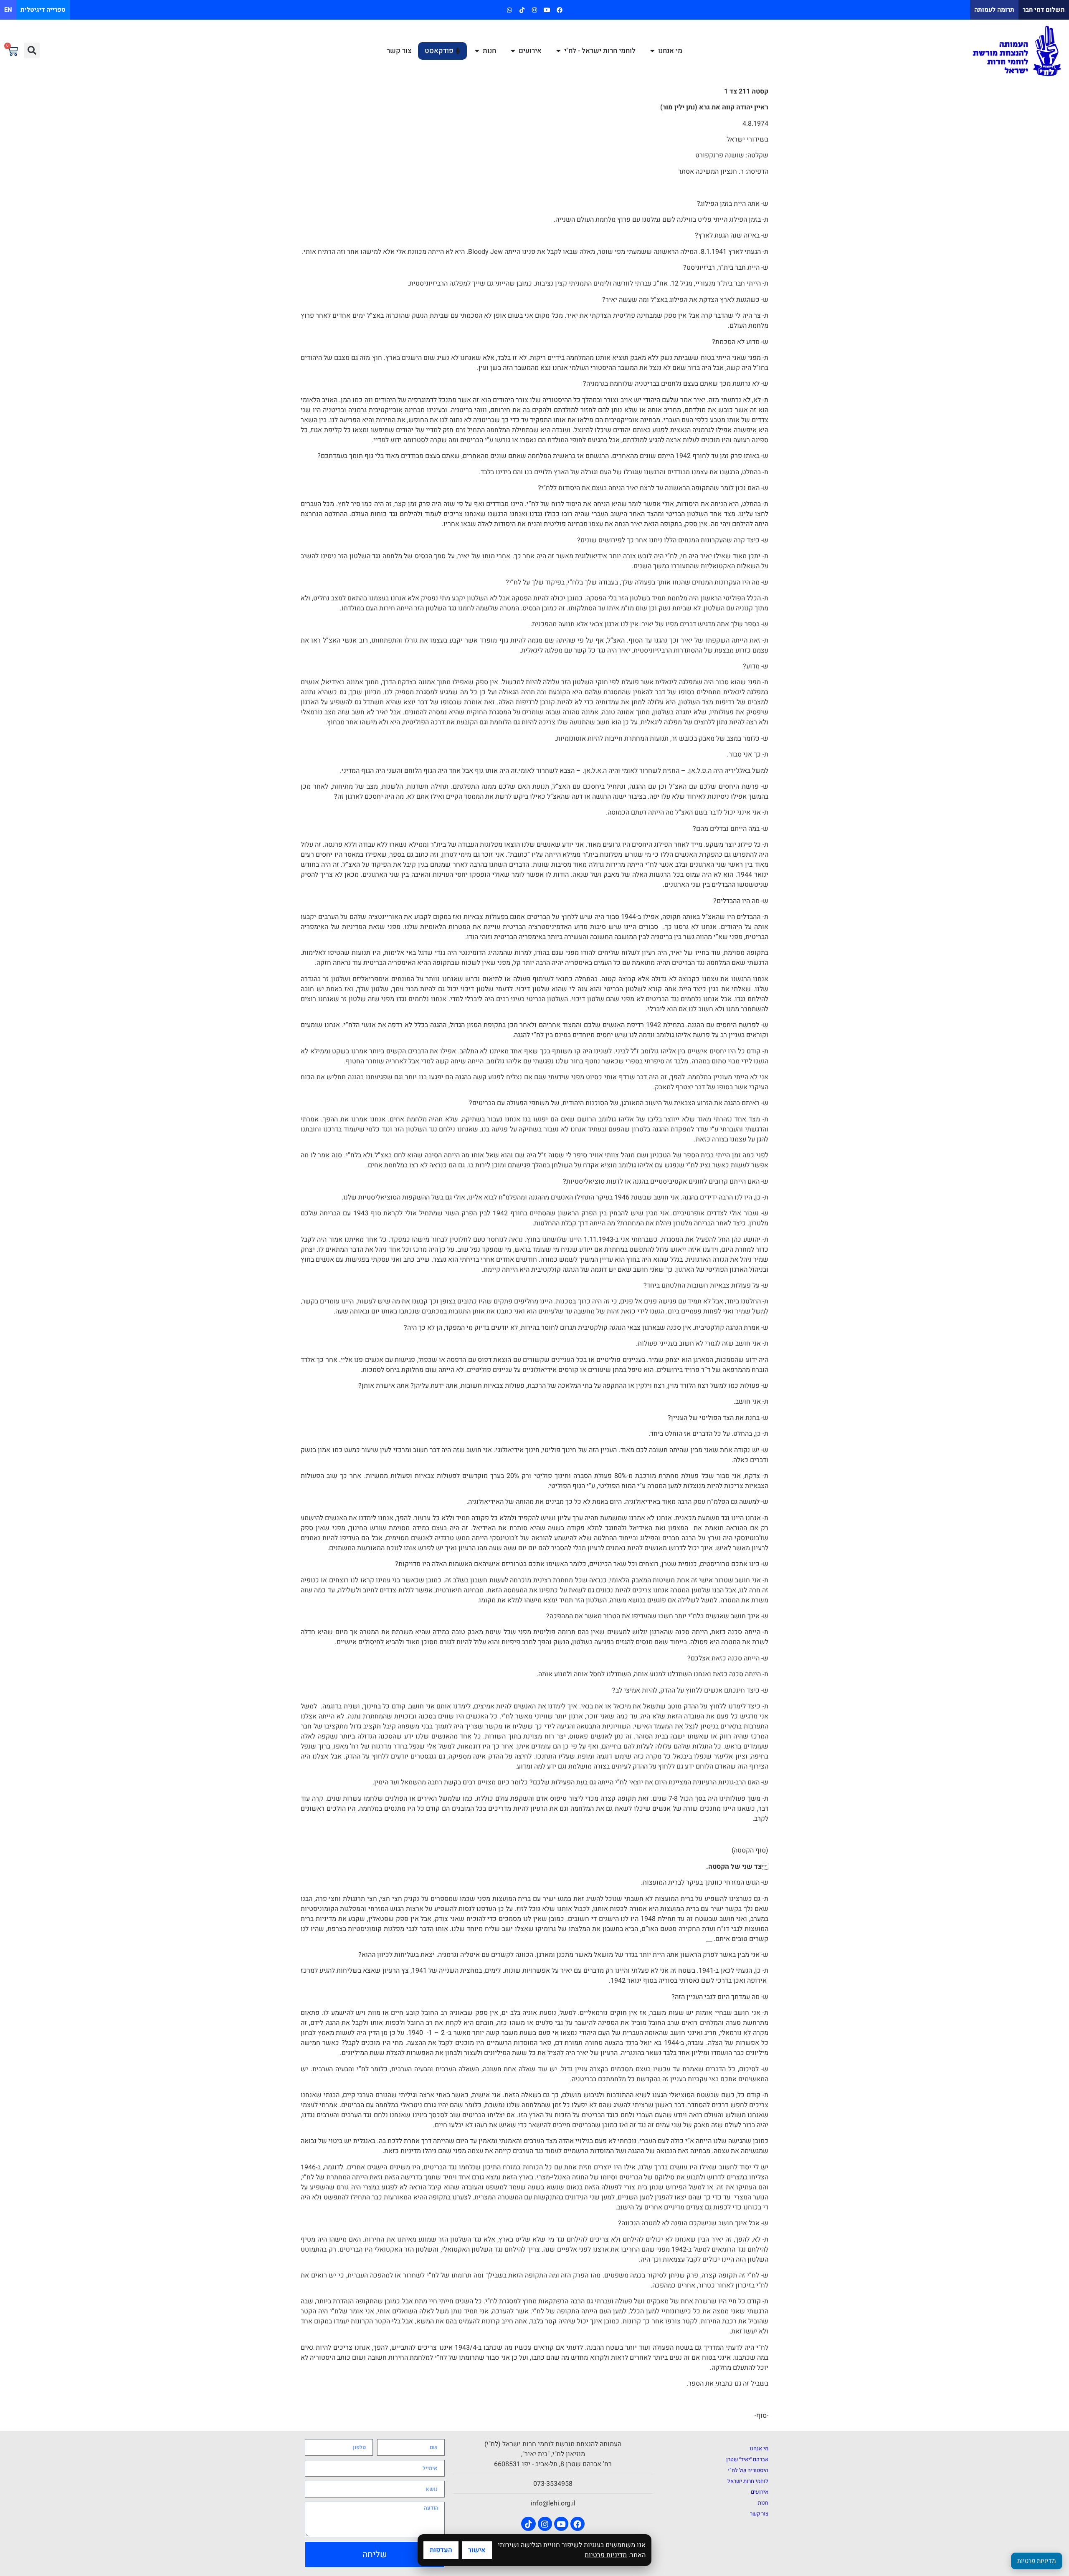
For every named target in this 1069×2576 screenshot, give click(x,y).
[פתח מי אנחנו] (652, 51)
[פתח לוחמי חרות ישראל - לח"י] (559, 51)
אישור (477, 2550)
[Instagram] (534, 10)
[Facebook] (560, 10)
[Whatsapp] (509, 10)
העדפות (441, 2550)
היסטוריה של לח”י (748, 2470)
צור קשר (759, 2514)
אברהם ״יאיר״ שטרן (747, 2459)
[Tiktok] (522, 10)
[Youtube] (547, 10)
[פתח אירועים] (513, 51)
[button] (32, 51)
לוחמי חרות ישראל (748, 2481)
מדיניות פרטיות (606, 2555)
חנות (763, 2503)
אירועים (760, 2492)
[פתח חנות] (477, 51)
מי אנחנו (759, 2448)
